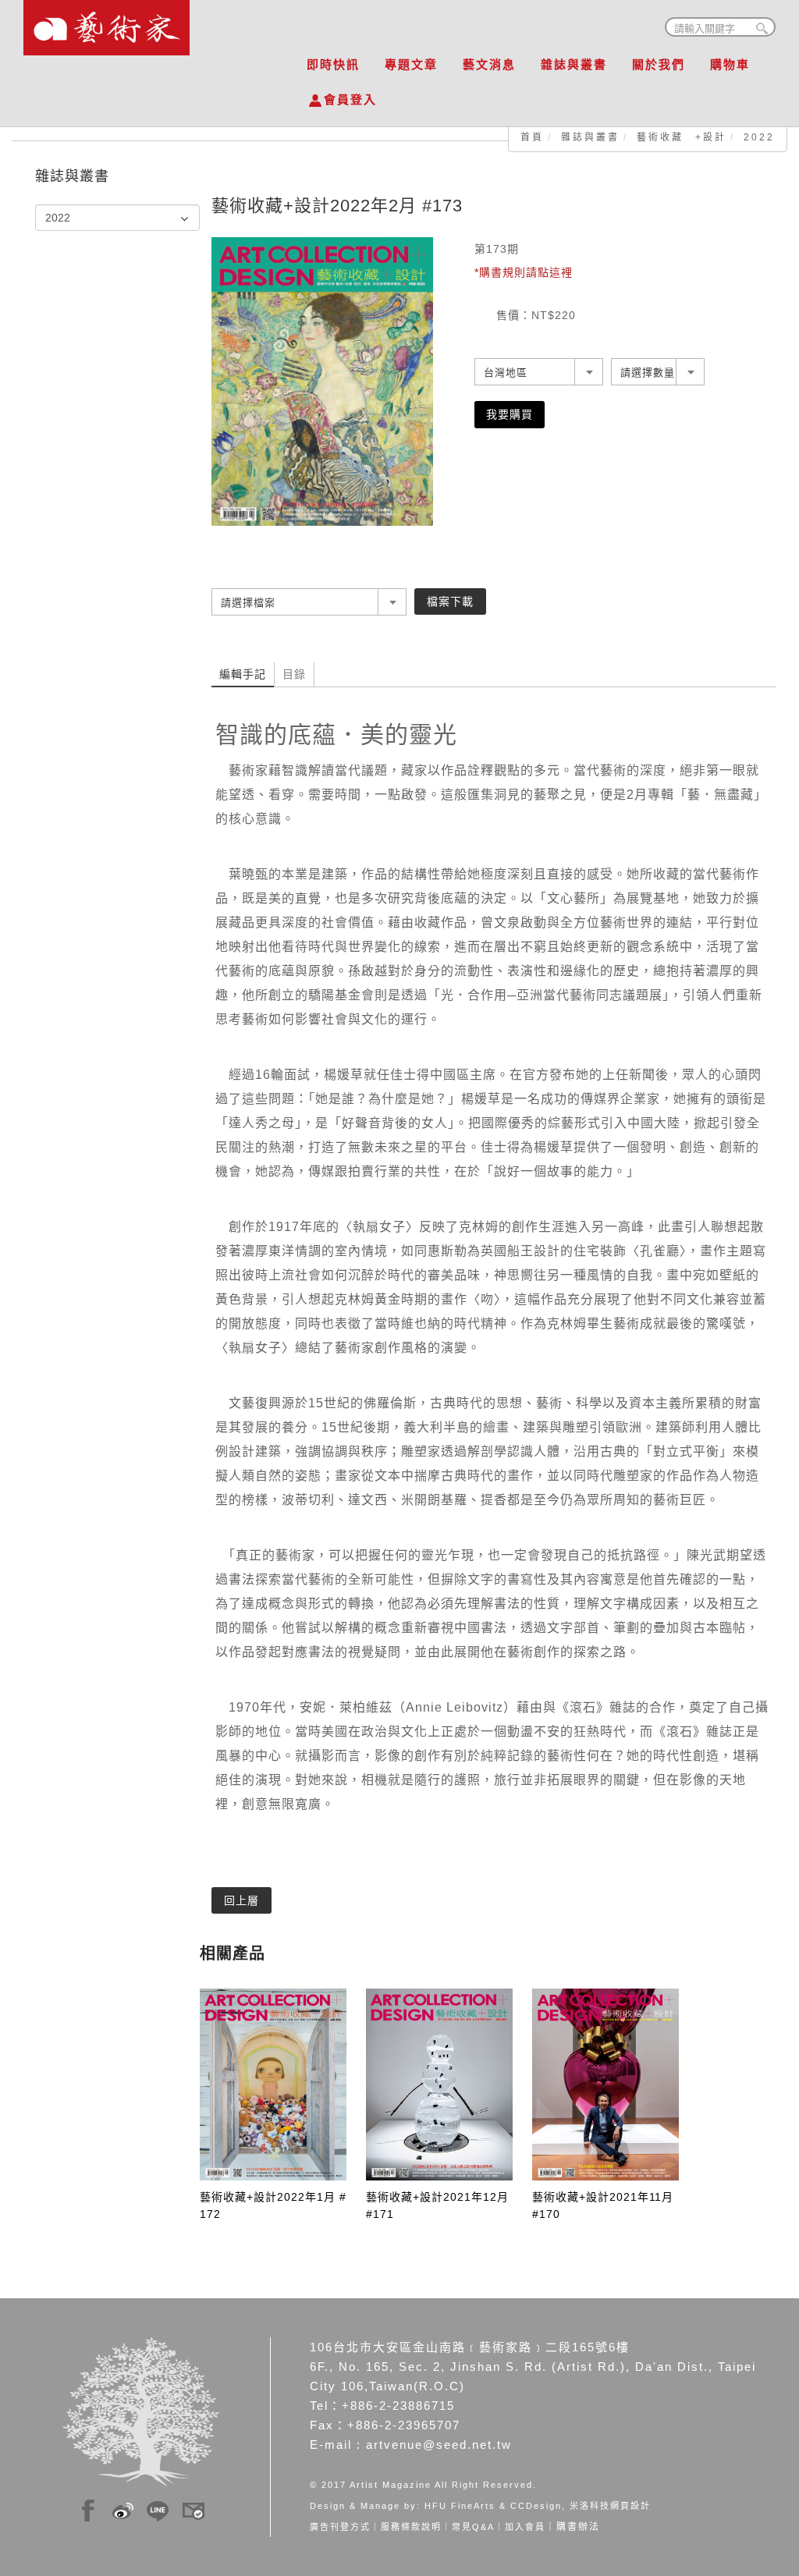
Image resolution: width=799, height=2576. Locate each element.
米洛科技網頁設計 (610, 2506)
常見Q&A (473, 2527)
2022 (759, 137)
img (88, 2508)
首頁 (532, 137)
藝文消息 (489, 64)
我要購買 (510, 414)
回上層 (241, 1900)
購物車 (730, 64)
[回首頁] (107, 23)
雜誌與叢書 (574, 64)
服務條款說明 (411, 2527)
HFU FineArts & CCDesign (493, 2506)
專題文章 (411, 64)
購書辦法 (578, 2527)
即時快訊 (333, 64)
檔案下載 (450, 601)
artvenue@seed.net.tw (439, 2445)
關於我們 (659, 64)
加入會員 (525, 2527)
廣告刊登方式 (340, 2527)
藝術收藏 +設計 (682, 137)
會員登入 (350, 99)
